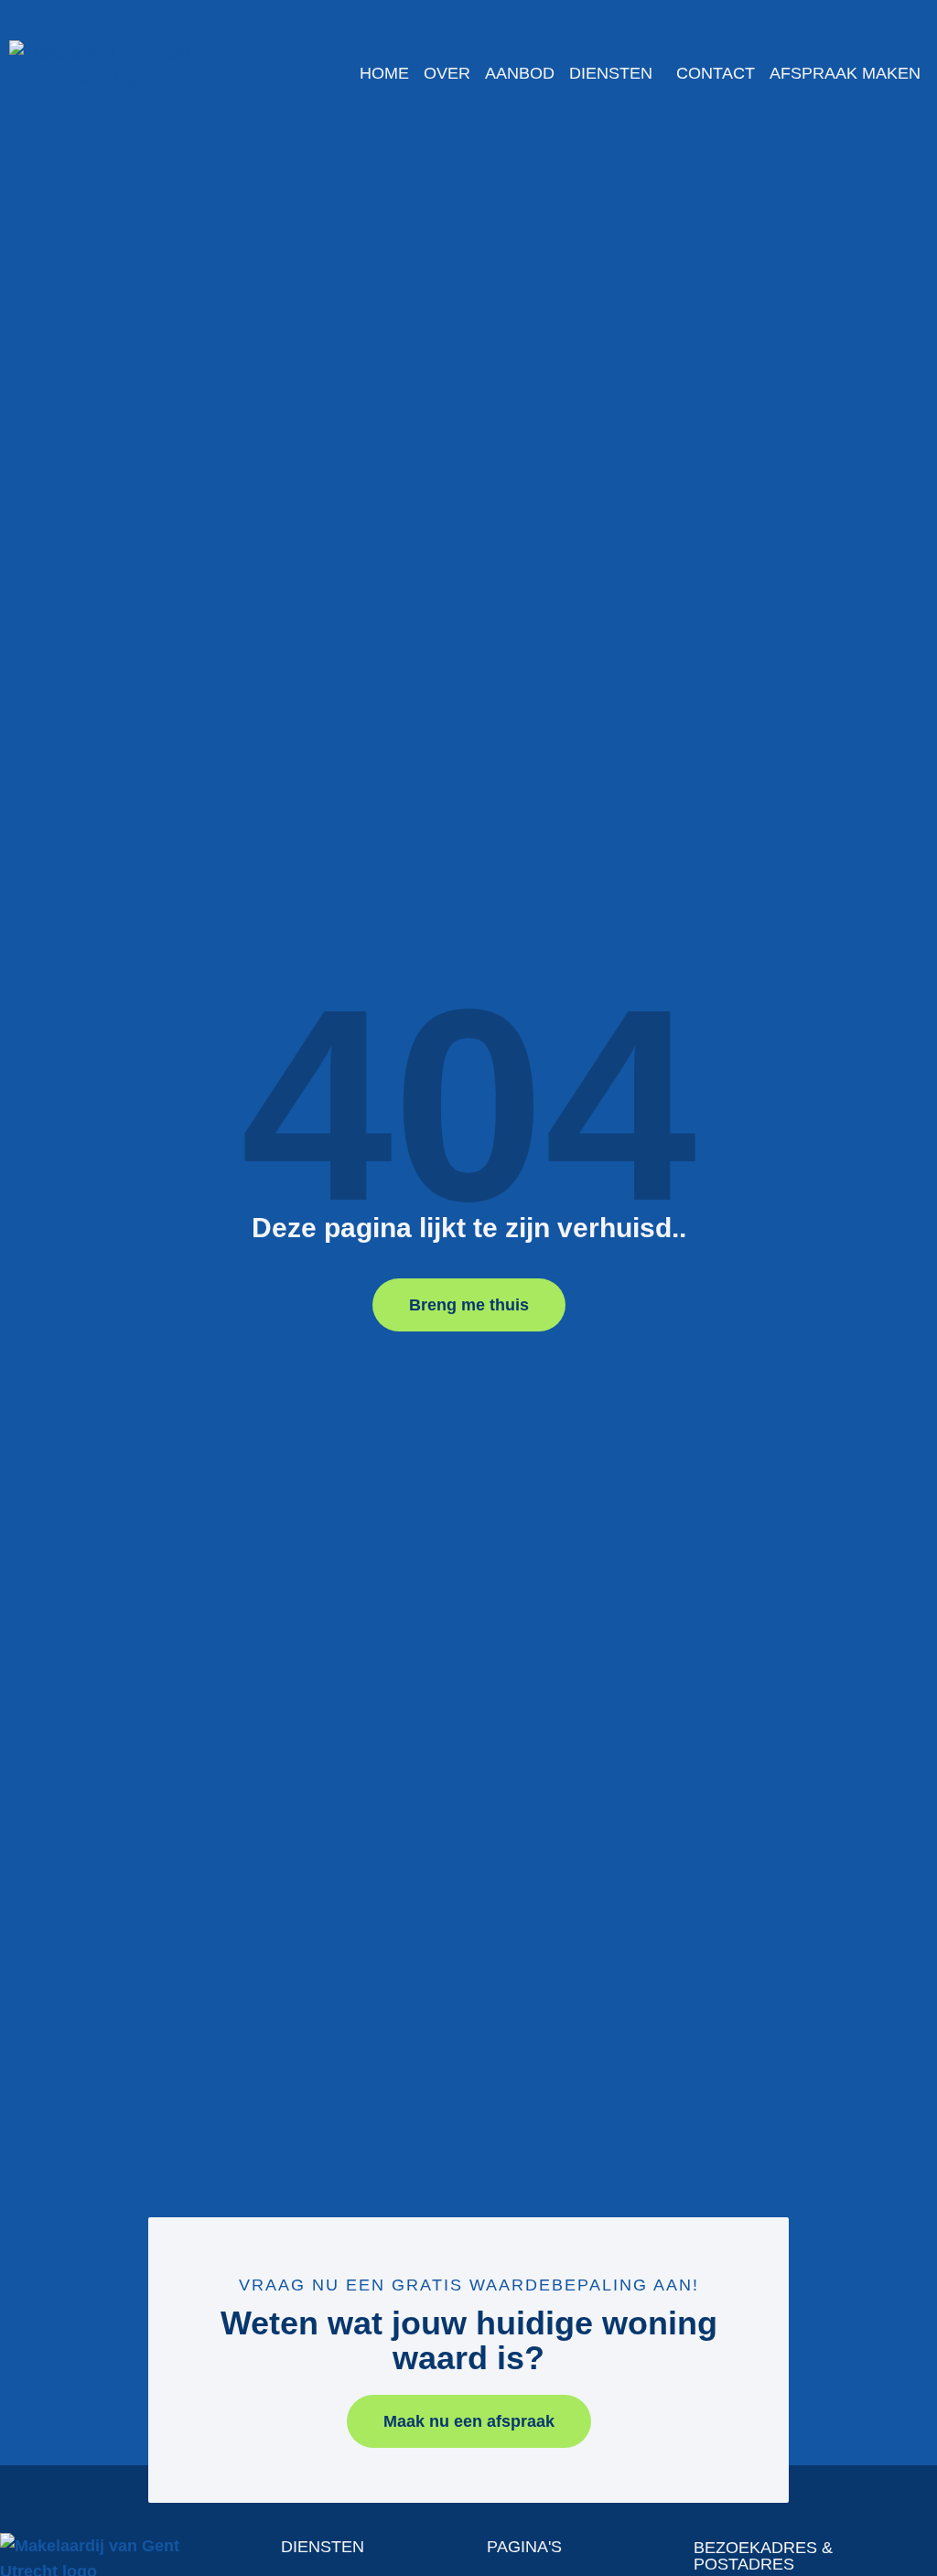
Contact (716, 73)
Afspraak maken (845, 73)
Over (447, 73)
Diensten (611, 73)
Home (384, 73)
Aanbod (520, 73)
